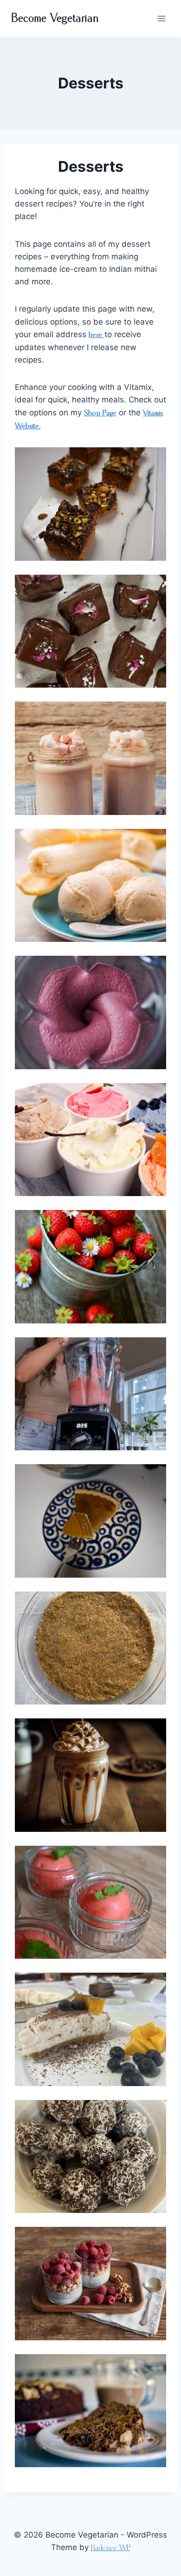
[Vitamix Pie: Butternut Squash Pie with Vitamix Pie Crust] (90, 1521)
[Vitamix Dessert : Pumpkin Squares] (90, 504)
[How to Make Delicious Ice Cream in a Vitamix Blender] (90, 1140)
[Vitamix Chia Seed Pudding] (90, 2284)
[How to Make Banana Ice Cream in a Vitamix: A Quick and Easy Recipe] (90, 886)
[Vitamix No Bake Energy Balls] (90, 2157)
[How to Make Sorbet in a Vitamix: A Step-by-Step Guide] (90, 1394)
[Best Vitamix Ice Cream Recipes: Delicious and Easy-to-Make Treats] (90, 1012)
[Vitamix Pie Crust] (90, 1648)
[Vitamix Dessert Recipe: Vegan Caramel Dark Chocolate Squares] (90, 631)
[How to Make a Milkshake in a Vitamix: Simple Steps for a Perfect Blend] (90, 758)
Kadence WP (111, 2548)
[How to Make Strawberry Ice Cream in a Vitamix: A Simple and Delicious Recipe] (90, 1267)
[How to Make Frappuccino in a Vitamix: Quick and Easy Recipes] (90, 1775)
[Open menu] (161, 18)
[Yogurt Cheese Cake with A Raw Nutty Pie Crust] (90, 2029)
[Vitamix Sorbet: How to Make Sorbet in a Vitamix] (90, 1902)
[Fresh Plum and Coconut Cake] (90, 2411)
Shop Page (100, 413)
